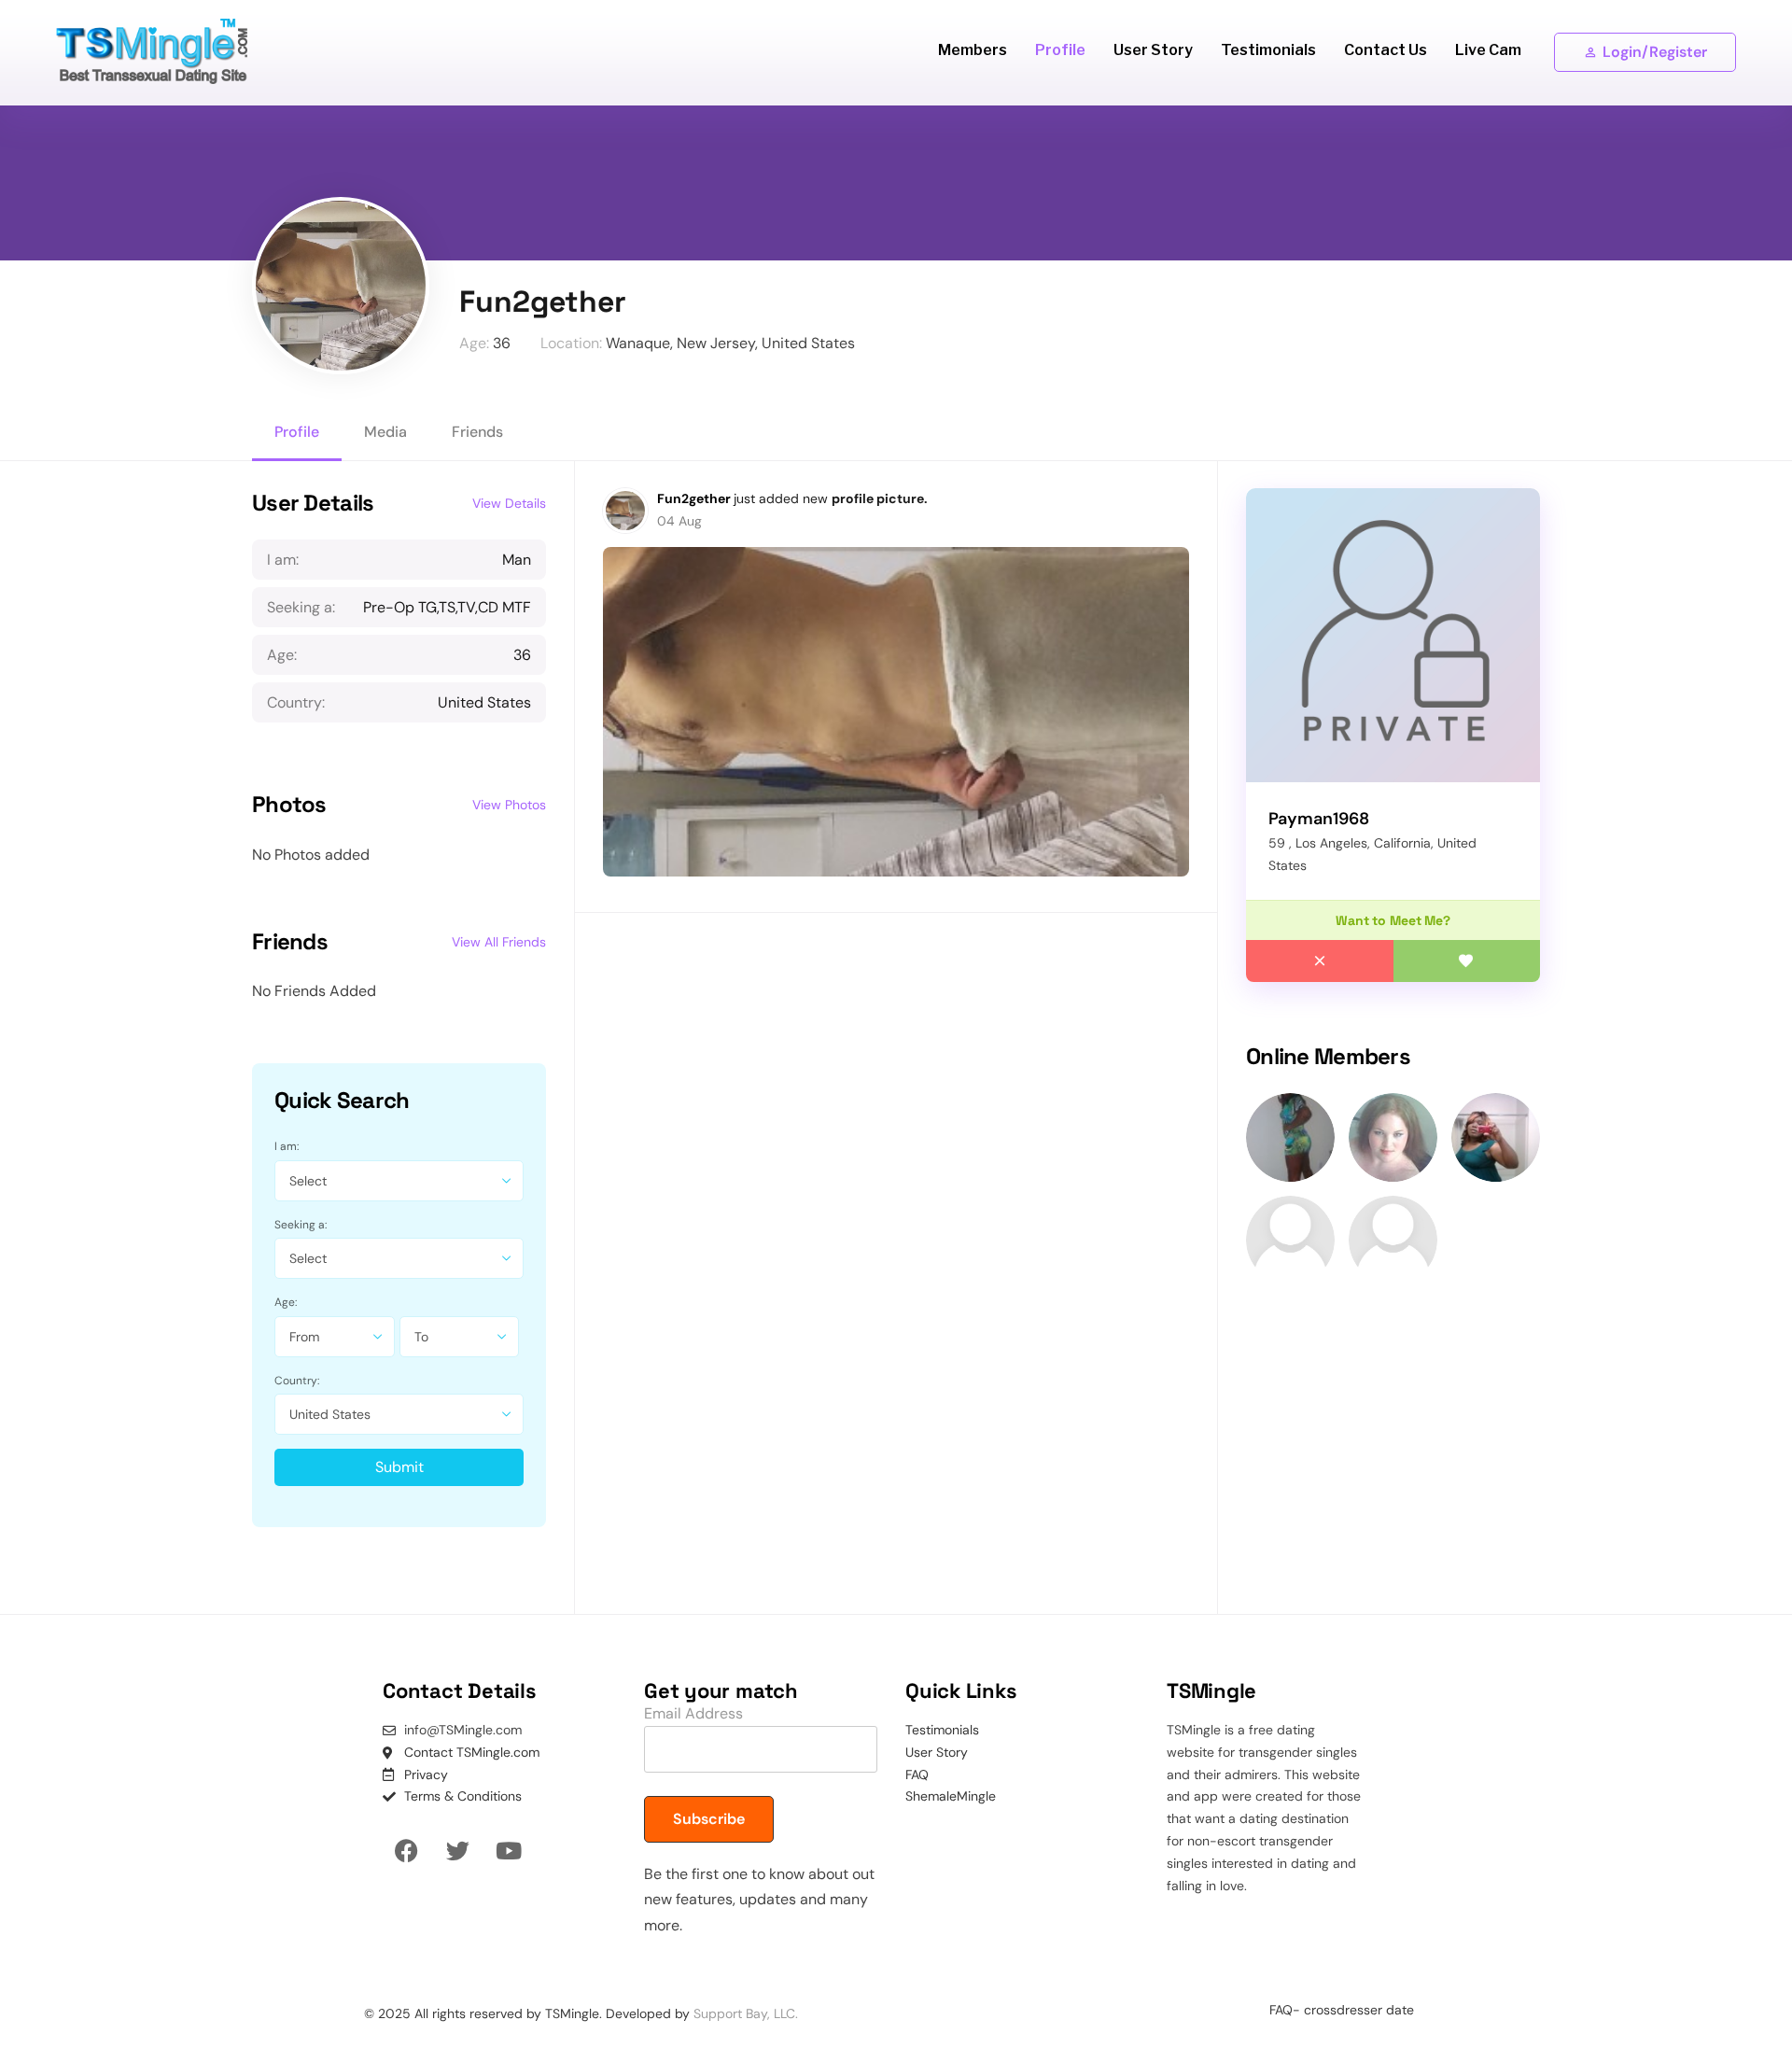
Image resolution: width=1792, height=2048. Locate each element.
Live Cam (1488, 50)
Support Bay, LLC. (746, 2013)
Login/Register (1655, 52)
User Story (1153, 50)
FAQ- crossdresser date (1342, 2010)
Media (385, 432)
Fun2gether (695, 498)
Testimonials (1268, 50)
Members (973, 50)
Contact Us (1386, 50)
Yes (1467, 961)
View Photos (509, 805)
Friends (477, 432)
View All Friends (499, 942)
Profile (1060, 50)
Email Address (693, 1713)
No (1320, 961)
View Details (509, 503)
